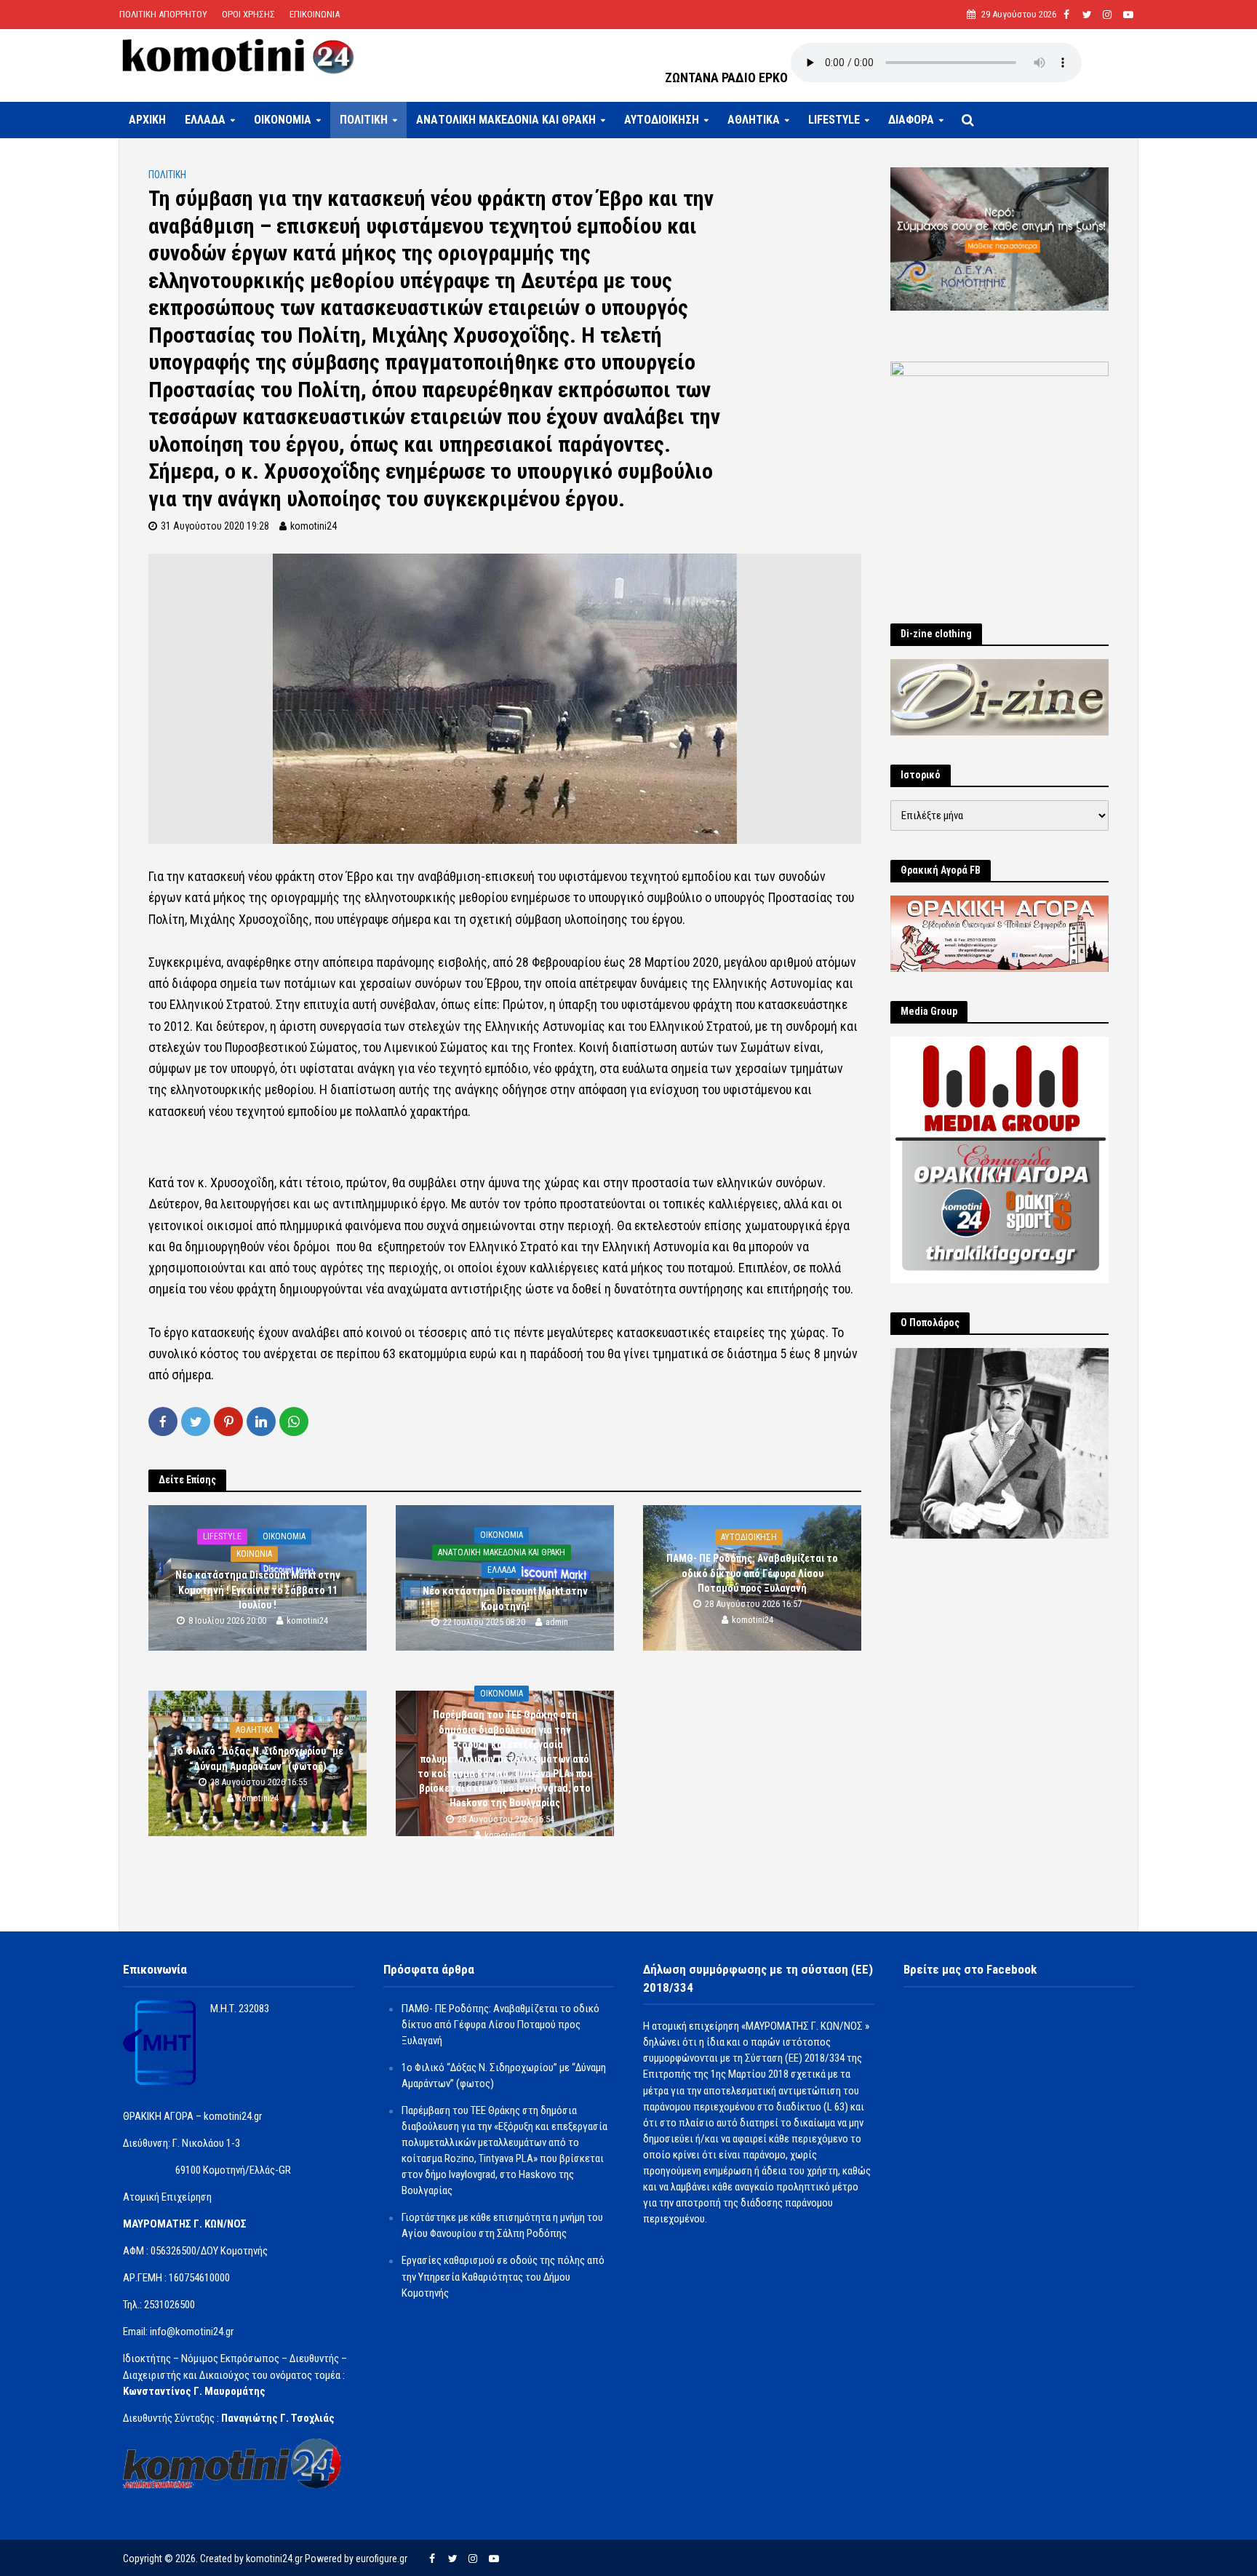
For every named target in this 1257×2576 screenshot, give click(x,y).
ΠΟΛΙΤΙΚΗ (364, 120)
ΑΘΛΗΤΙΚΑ (754, 120)
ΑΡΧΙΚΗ (147, 120)
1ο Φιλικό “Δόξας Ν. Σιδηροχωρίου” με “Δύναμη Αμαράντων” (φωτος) (258, 1759)
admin (557, 1622)
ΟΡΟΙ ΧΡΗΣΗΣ (248, 14)
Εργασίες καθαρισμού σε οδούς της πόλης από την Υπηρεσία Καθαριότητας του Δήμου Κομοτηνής (503, 2276)
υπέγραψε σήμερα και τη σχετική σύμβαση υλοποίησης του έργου (510, 919)
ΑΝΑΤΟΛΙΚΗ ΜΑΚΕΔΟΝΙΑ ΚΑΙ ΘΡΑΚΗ (506, 120)
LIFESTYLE (834, 120)
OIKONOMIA (283, 120)
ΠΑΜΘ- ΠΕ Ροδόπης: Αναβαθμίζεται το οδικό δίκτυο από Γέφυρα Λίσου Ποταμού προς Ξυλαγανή (752, 1574)
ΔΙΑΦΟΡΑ (911, 120)
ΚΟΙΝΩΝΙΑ (254, 1555)
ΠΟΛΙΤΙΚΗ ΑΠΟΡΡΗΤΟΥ (163, 14)
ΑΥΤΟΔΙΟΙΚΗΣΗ (662, 120)
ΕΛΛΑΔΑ (205, 120)
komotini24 (314, 526)
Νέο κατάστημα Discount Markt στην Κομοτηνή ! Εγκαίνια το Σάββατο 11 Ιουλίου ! (258, 1590)
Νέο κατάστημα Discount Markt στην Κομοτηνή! (505, 1599)
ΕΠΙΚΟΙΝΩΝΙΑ (315, 14)
